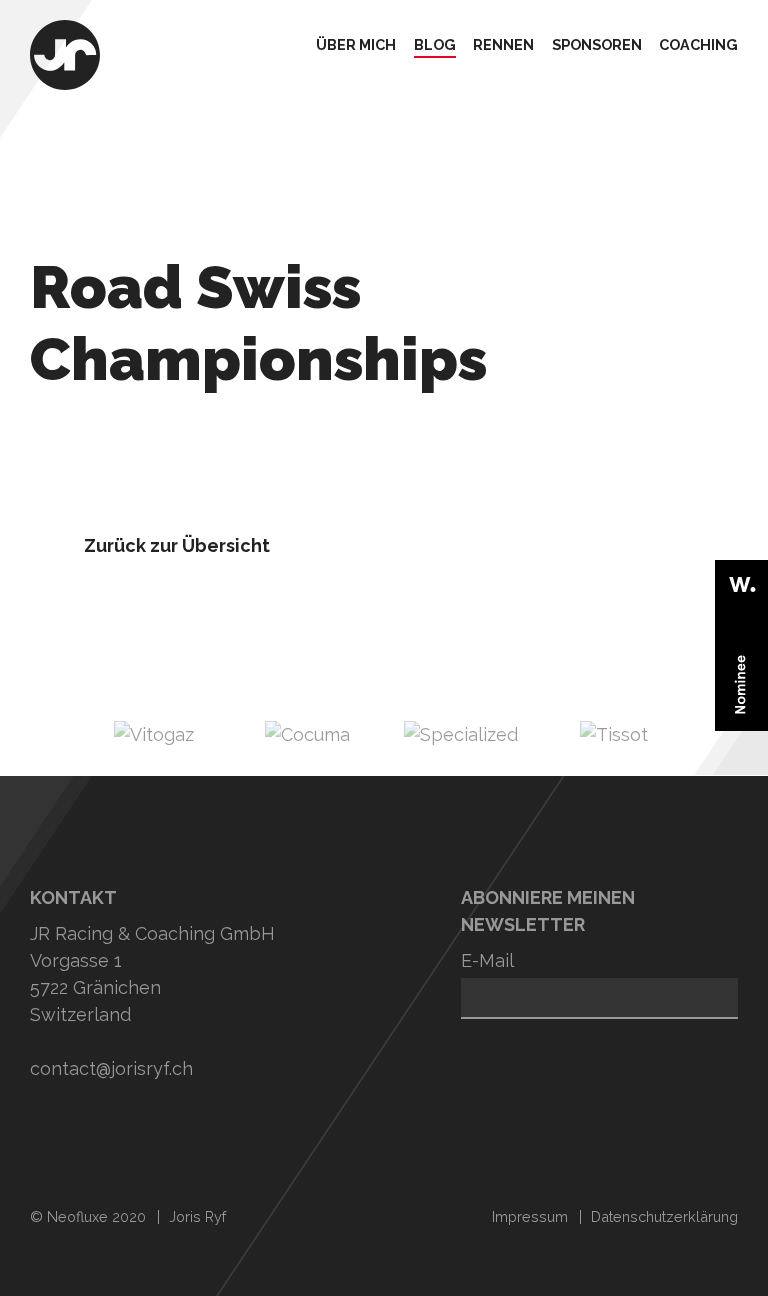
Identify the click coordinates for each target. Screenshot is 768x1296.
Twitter (118, 1129)
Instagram (50, 1129)
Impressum (530, 1216)
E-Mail (487, 960)
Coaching (698, 45)
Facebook (185, 1129)
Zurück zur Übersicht (177, 545)
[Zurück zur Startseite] (65, 57)
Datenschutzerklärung (664, 1216)
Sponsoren (597, 45)
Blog (435, 45)
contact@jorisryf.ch (111, 1068)
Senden (491, 1048)
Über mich (356, 45)
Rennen (503, 45)
